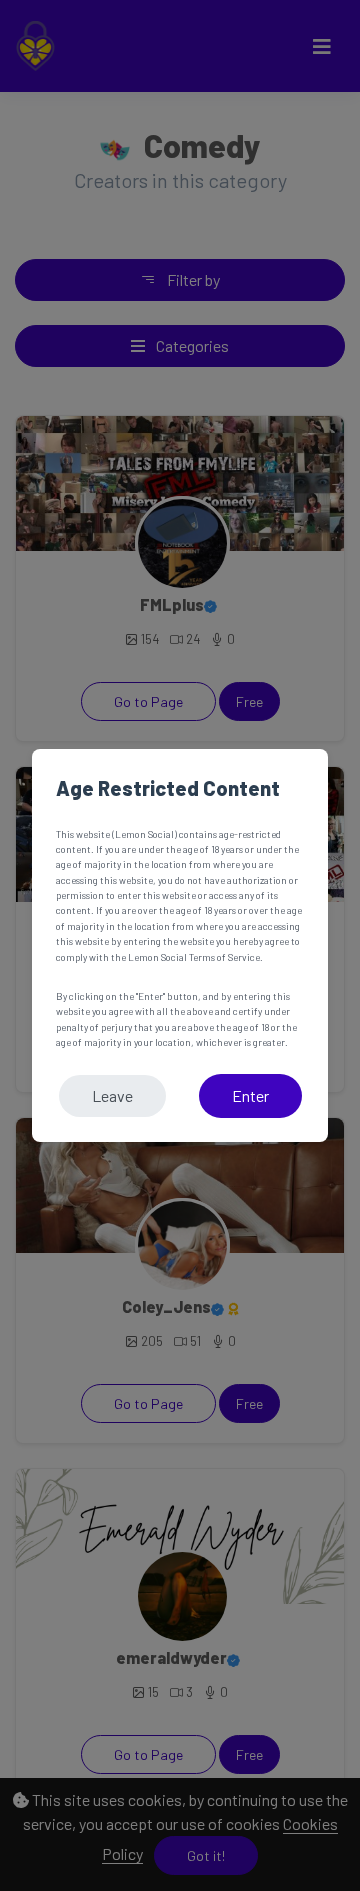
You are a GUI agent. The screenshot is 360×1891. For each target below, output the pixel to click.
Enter (250, 1095)
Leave (112, 1095)
